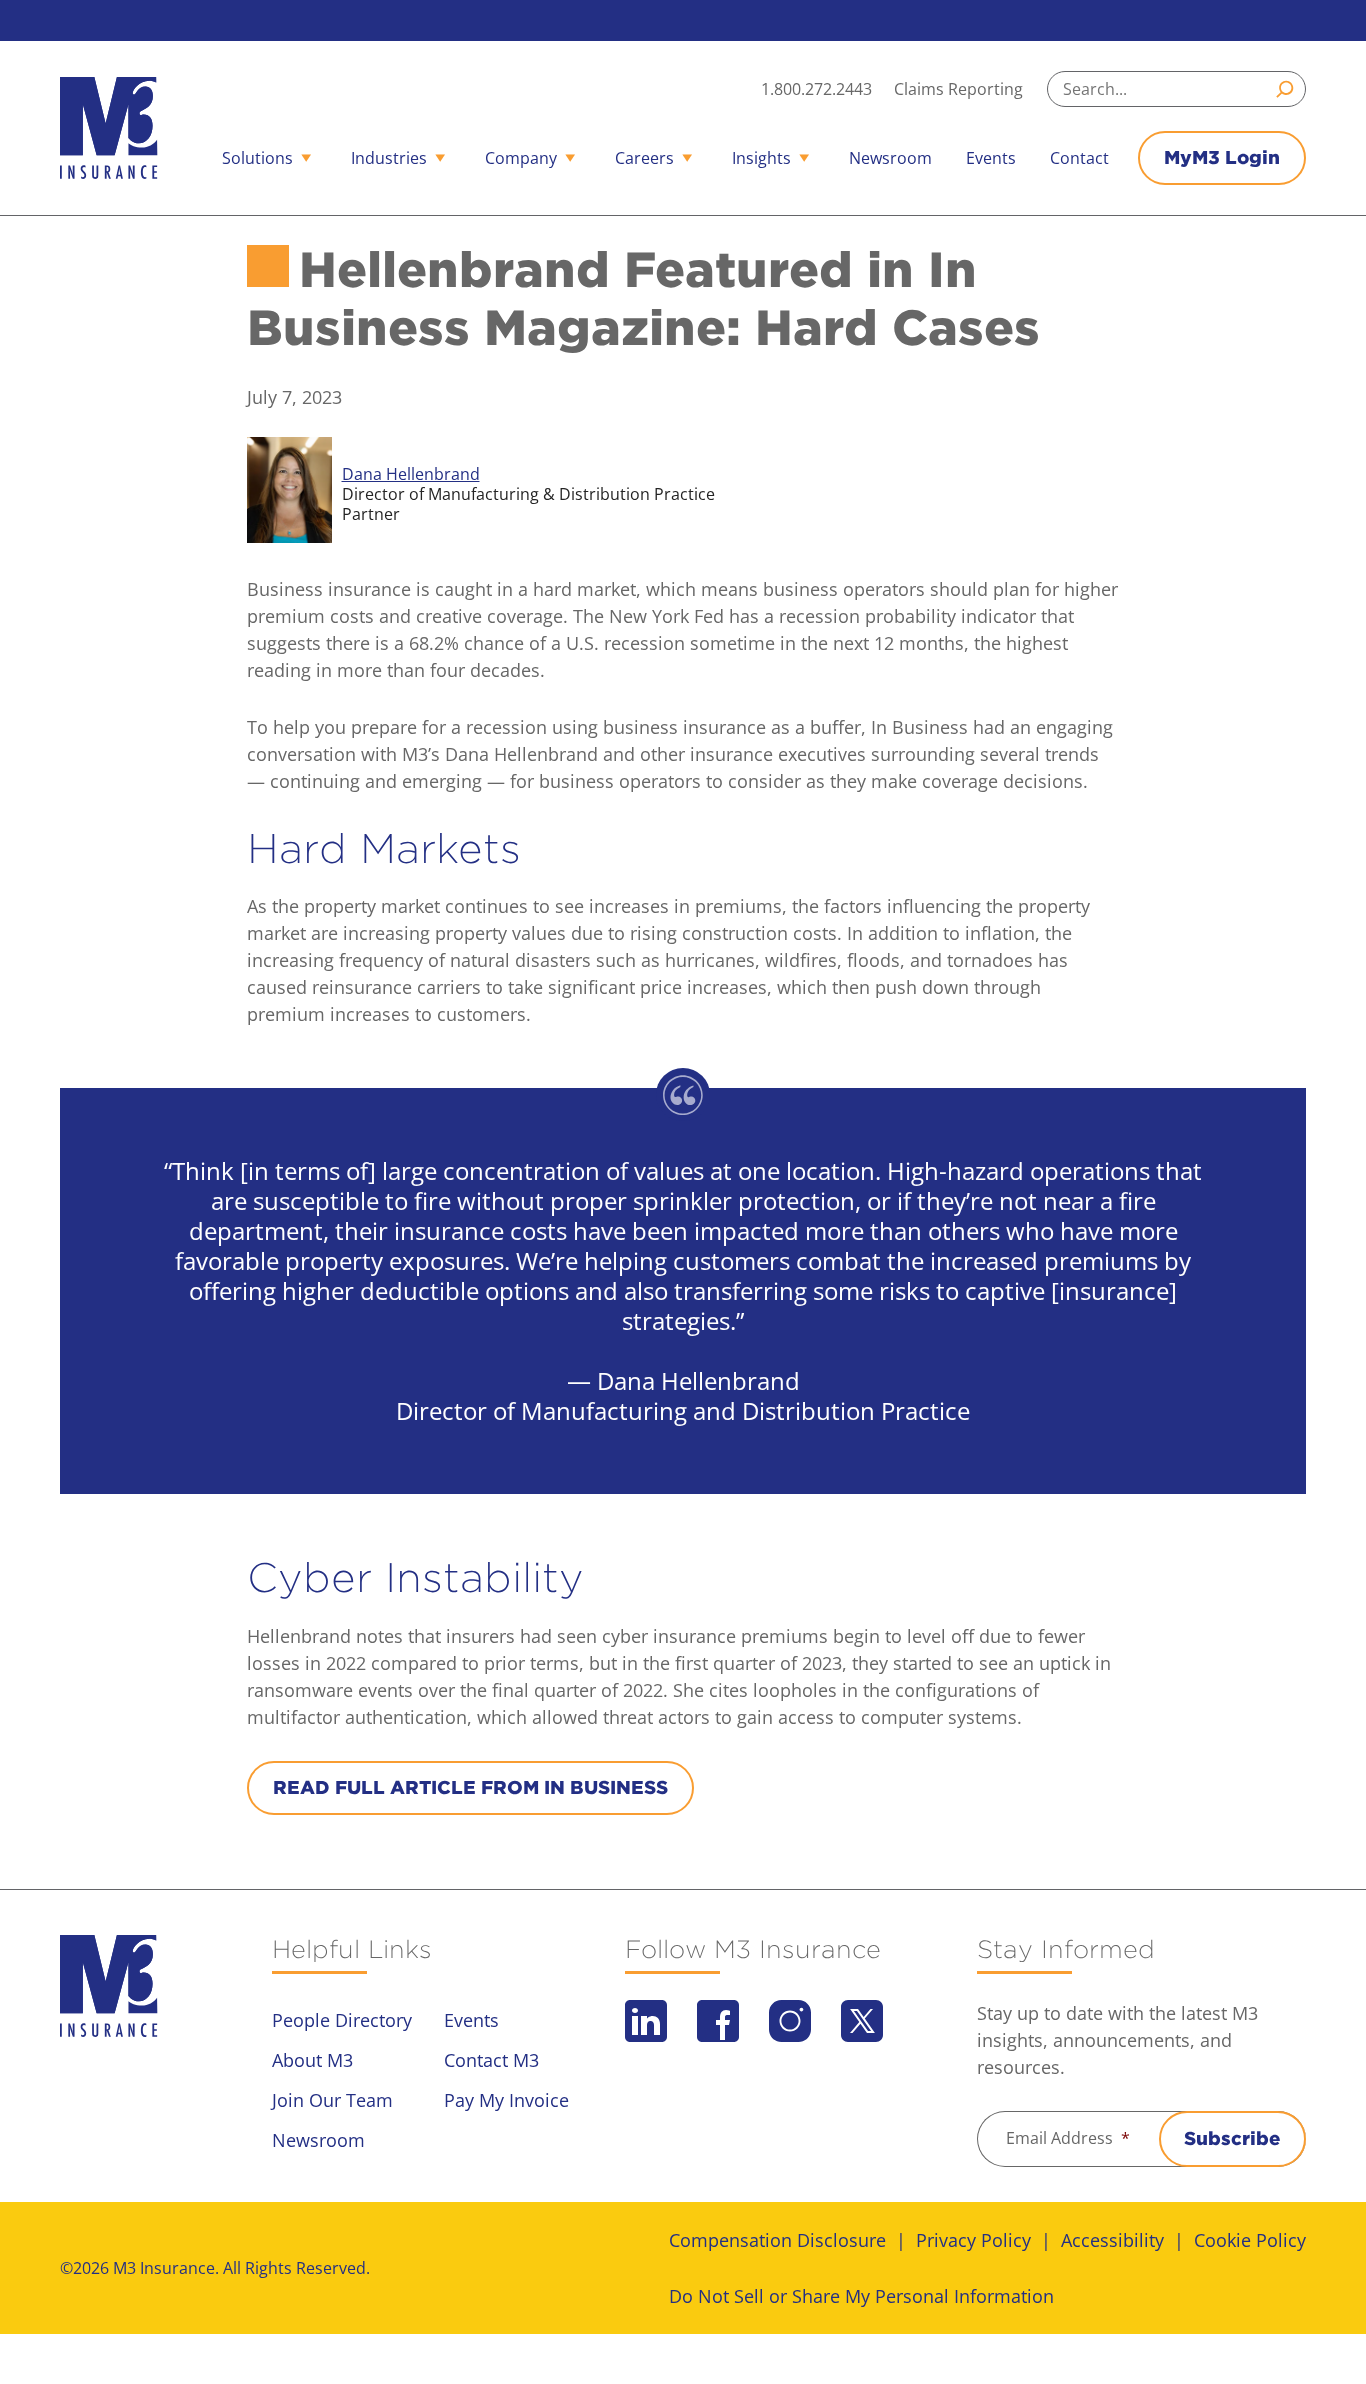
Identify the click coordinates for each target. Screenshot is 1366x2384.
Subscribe (1232, 2138)
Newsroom (890, 158)
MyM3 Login (1222, 157)
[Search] (1288, 89)
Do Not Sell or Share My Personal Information (861, 2296)
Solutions (257, 158)
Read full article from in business (470, 1787)
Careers (644, 158)
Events (991, 158)
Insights (761, 158)
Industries (389, 158)
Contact (1079, 158)
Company (521, 158)
